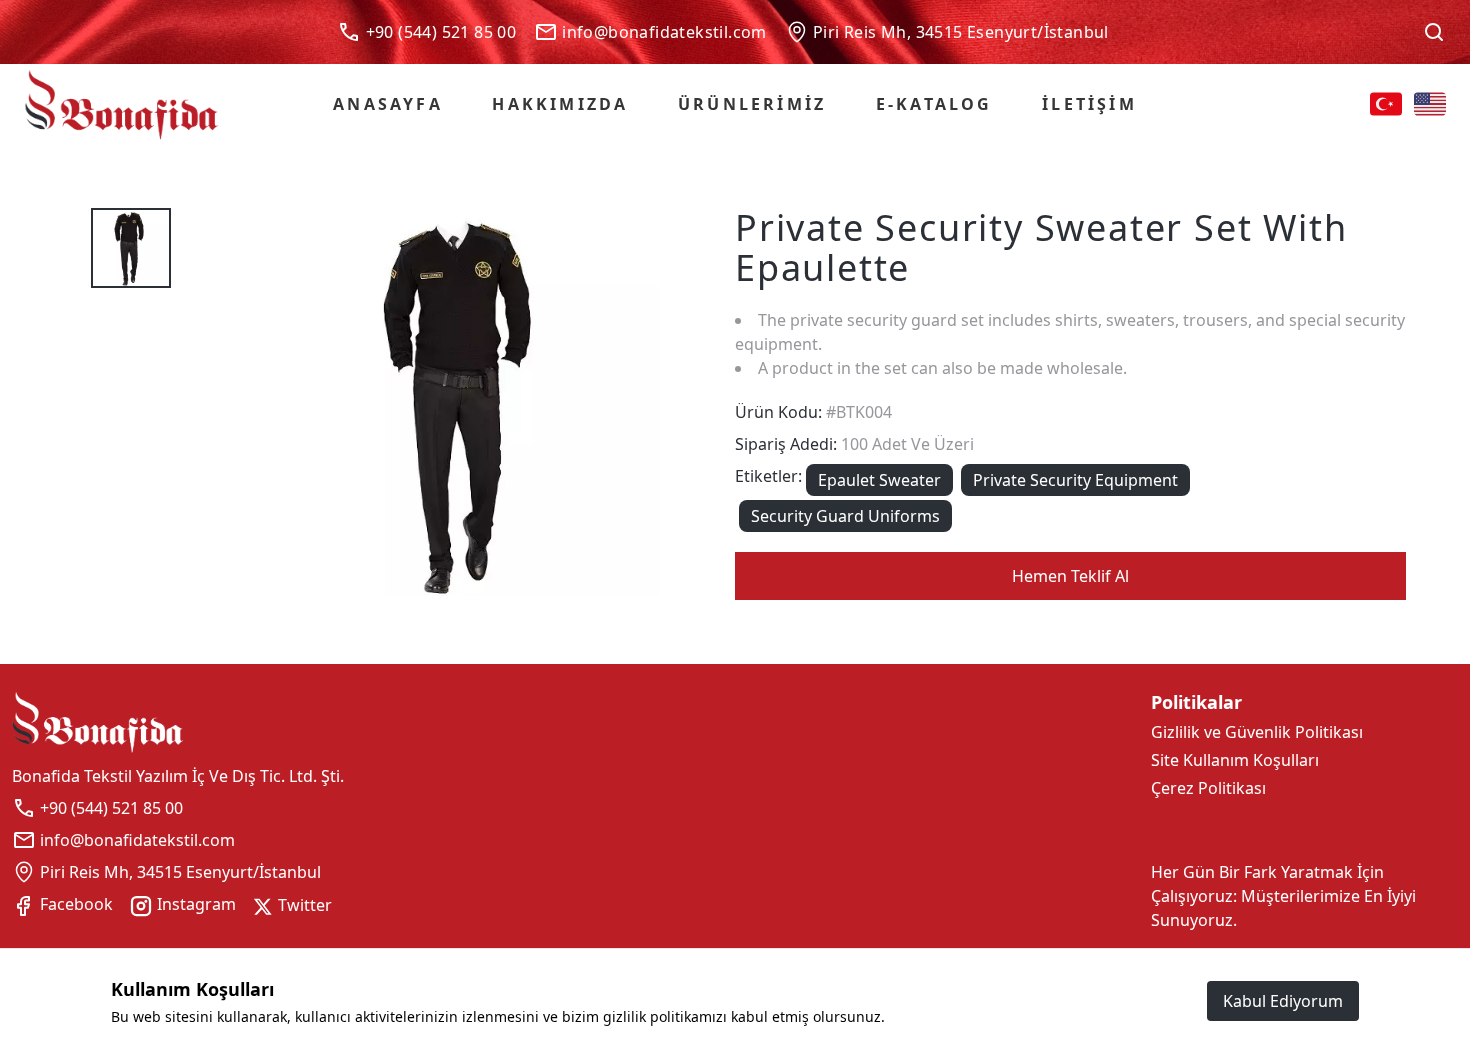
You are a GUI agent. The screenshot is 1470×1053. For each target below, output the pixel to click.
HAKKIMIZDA (560, 104)
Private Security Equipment (1075, 480)
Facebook (74, 904)
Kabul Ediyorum (1283, 1001)
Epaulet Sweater (879, 480)
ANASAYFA (388, 104)
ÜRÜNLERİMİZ (752, 104)
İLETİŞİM (1089, 104)
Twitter (303, 905)
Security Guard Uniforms (845, 516)
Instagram (194, 904)
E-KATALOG (934, 104)
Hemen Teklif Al (1070, 576)
